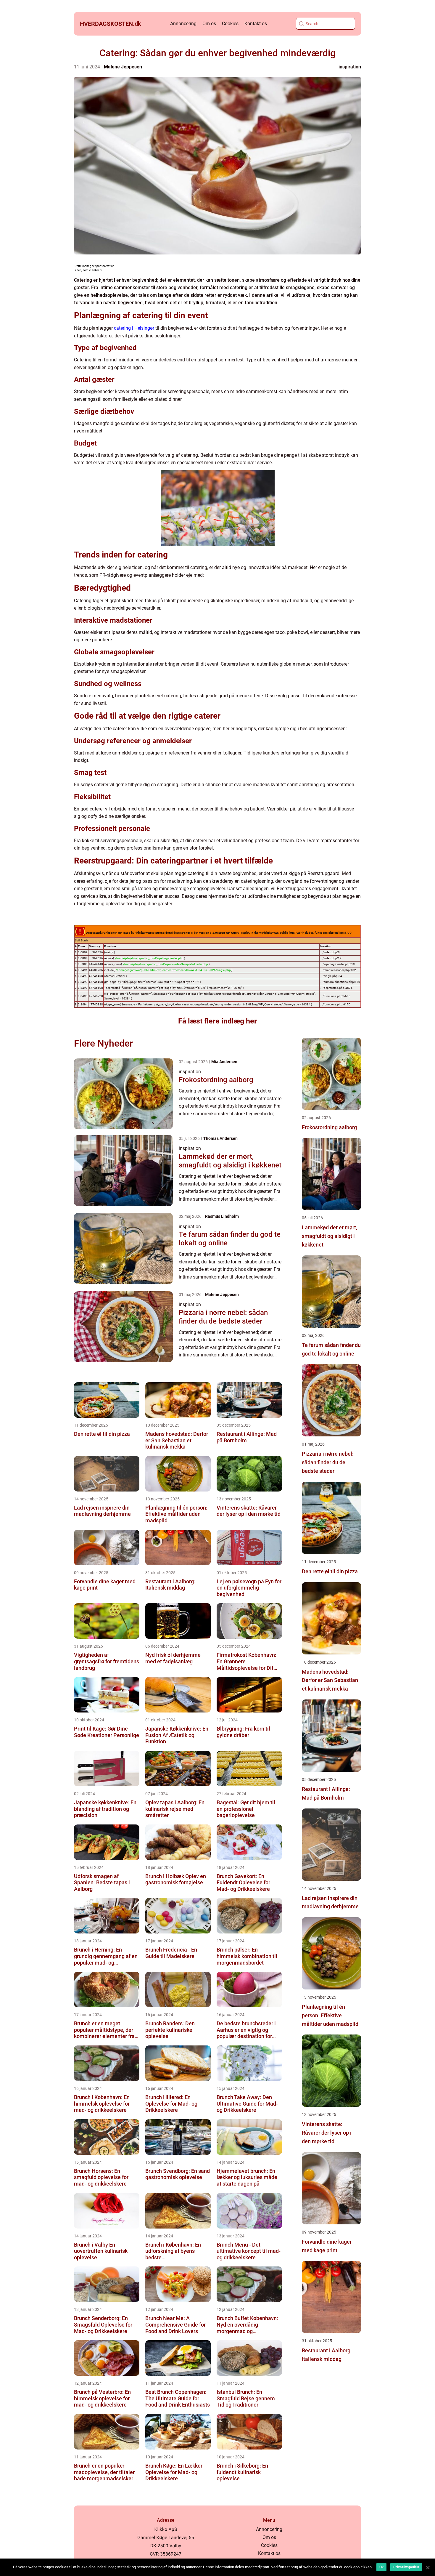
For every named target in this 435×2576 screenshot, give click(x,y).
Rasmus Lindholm (222, 1216)
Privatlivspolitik (406, 2567)
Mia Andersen (224, 1062)
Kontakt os (256, 24)
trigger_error (112, 1004)
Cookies (230, 24)
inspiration (350, 67)
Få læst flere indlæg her (217, 1021)
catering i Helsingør (134, 328)
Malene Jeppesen (123, 67)
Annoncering (183, 24)
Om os (209, 24)
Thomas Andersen (220, 1138)
